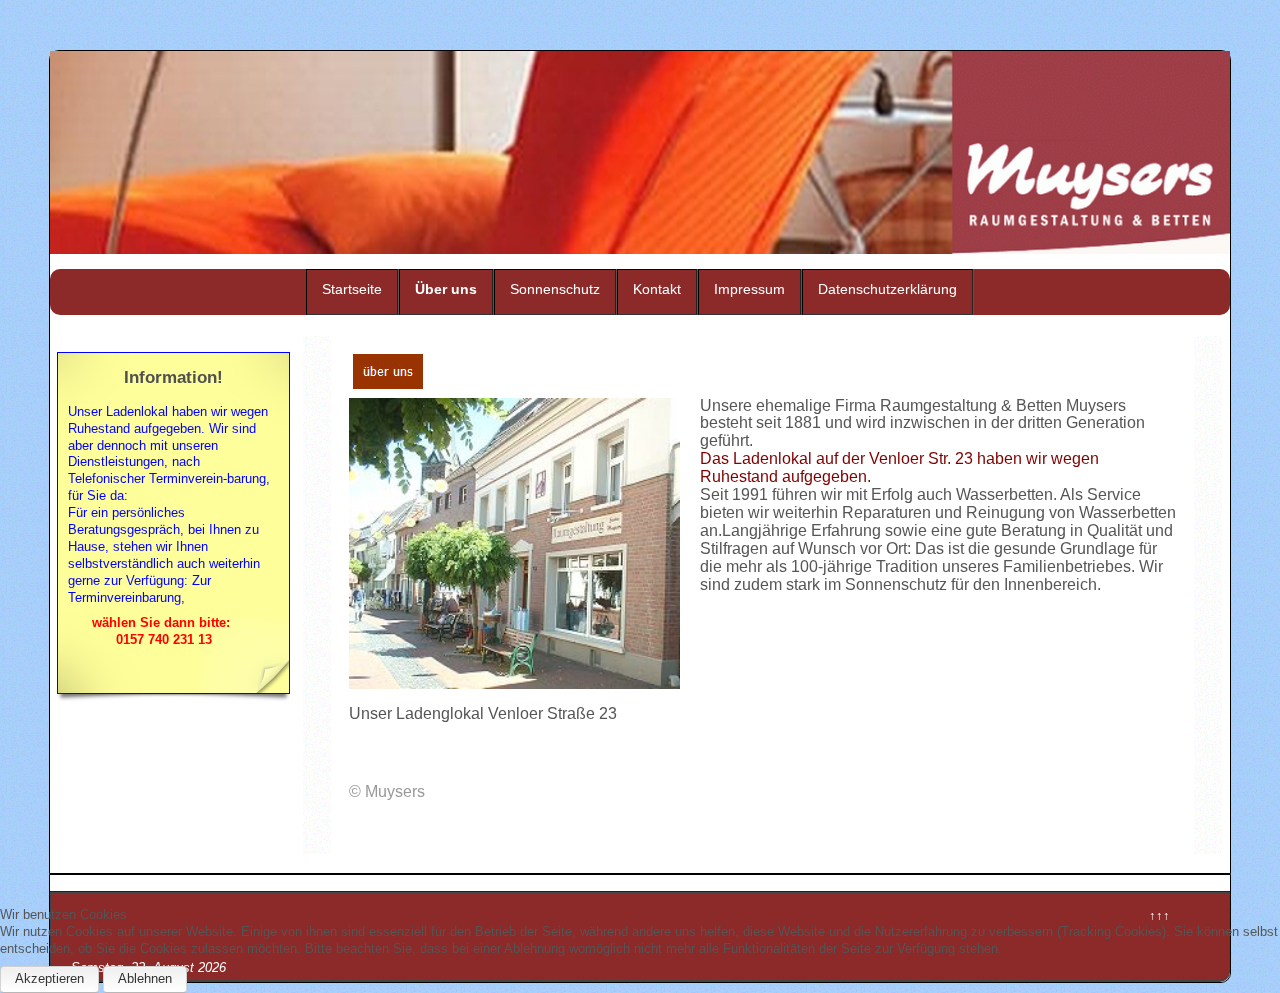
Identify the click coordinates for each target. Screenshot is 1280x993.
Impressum (749, 289)
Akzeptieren (49, 978)
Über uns (446, 289)
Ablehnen (145, 978)
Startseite (352, 289)
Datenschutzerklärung (887, 289)
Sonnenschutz (555, 289)
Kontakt (657, 289)
